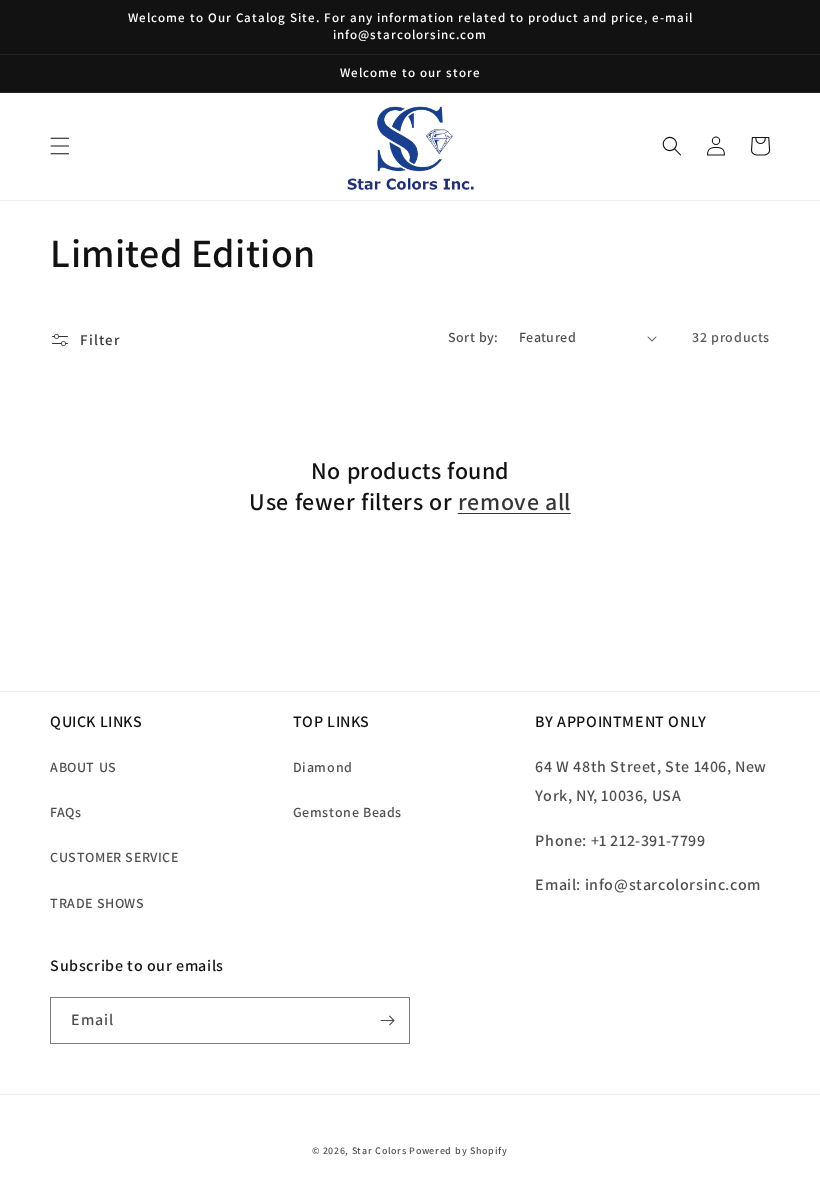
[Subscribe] (387, 1020)
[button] (60, 146)
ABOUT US (83, 767)
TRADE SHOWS (97, 903)
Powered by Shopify (458, 1150)
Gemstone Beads (347, 812)
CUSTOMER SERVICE (114, 857)
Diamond (323, 767)
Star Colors (379, 1150)
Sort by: (473, 337)
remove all (514, 501)
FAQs (65, 812)
